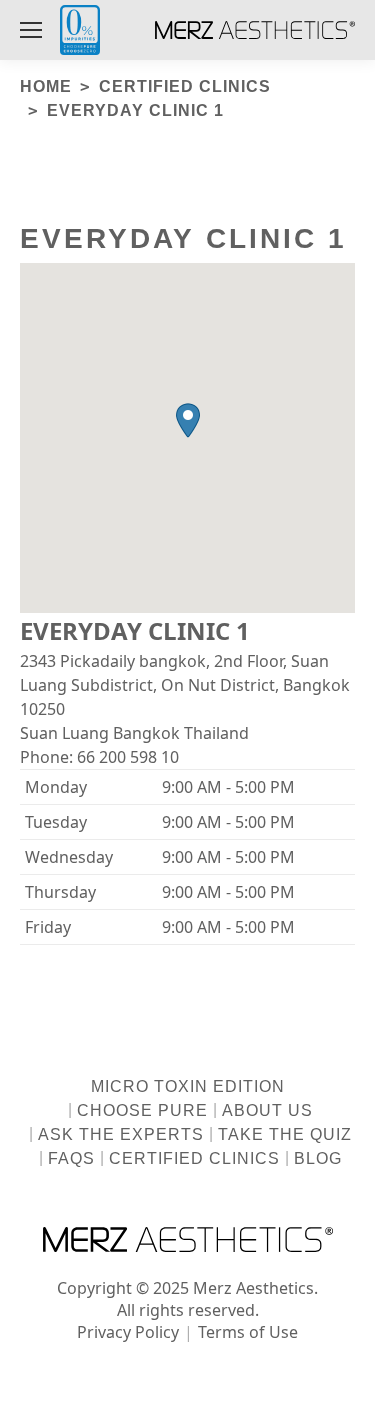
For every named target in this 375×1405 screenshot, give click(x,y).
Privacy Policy (128, 1332)
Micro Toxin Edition (188, 1086)
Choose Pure (142, 1110)
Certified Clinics (194, 1158)
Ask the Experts (121, 1134)
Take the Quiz (285, 1134)
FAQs (71, 1158)
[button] (188, 420)
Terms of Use (248, 1332)
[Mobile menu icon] (31, 30)
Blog (318, 1158)
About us (267, 1110)
